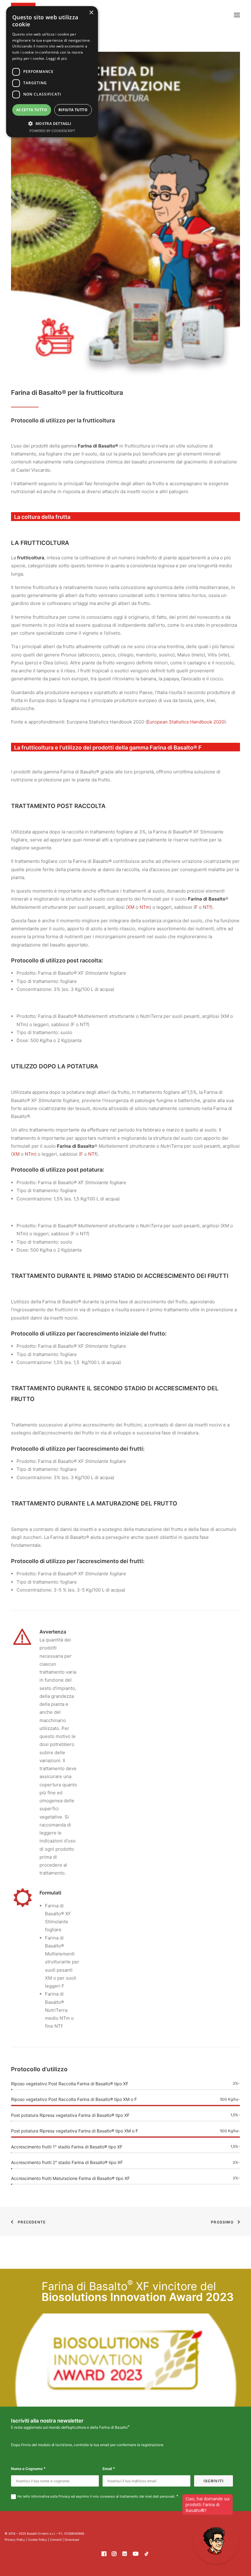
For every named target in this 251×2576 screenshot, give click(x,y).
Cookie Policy (37, 2540)
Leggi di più (56, 58)
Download (72, 2540)
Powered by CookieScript (52, 131)
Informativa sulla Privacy (51, 2496)
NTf (207, 907)
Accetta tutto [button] (32, 110)
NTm (145, 907)
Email (109, 2469)
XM (131, 907)
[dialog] (52, 72)
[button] (237, 15)
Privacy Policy (15, 2540)
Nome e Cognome (28, 2469)
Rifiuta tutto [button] (73, 110)
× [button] (91, 13)
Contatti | (57, 2540)
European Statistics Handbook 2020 (186, 722)
